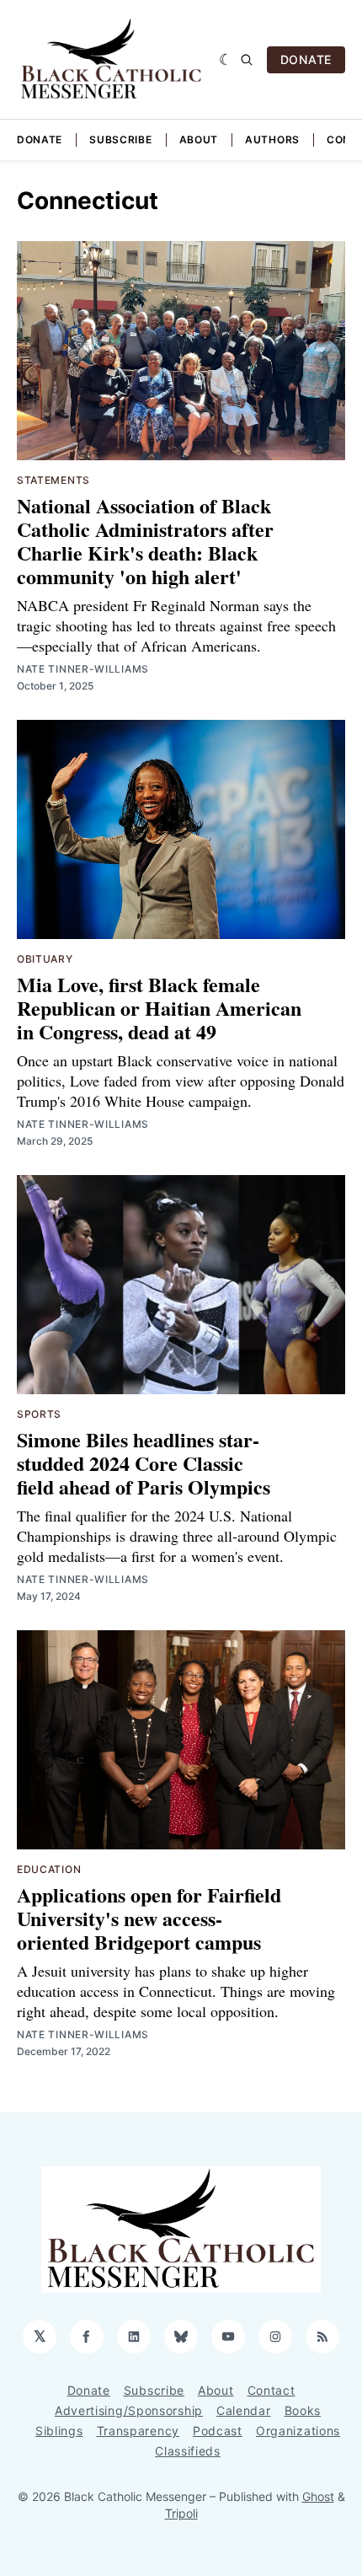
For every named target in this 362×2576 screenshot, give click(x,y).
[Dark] (226, 60)
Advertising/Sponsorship (129, 2410)
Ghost (318, 2496)
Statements (53, 480)
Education (49, 1869)
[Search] (247, 60)
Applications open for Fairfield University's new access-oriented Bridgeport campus (149, 1918)
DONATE (306, 59)
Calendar (244, 2410)
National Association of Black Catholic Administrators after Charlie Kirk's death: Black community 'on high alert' (145, 541)
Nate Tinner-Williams (83, 669)
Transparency (138, 2431)
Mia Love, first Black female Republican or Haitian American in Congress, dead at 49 (159, 1008)
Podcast (218, 2431)
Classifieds (188, 2451)
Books (303, 2410)
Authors (272, 140)
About (199, 140)
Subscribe (120, 140)
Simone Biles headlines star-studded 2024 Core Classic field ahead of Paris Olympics (144, 1463)
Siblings (59, 2431)
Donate (40, 140)
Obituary (45, 959)
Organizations (298, 2431)
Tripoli (181, 2513)
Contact (271, 2390)
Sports (39, 1414)
